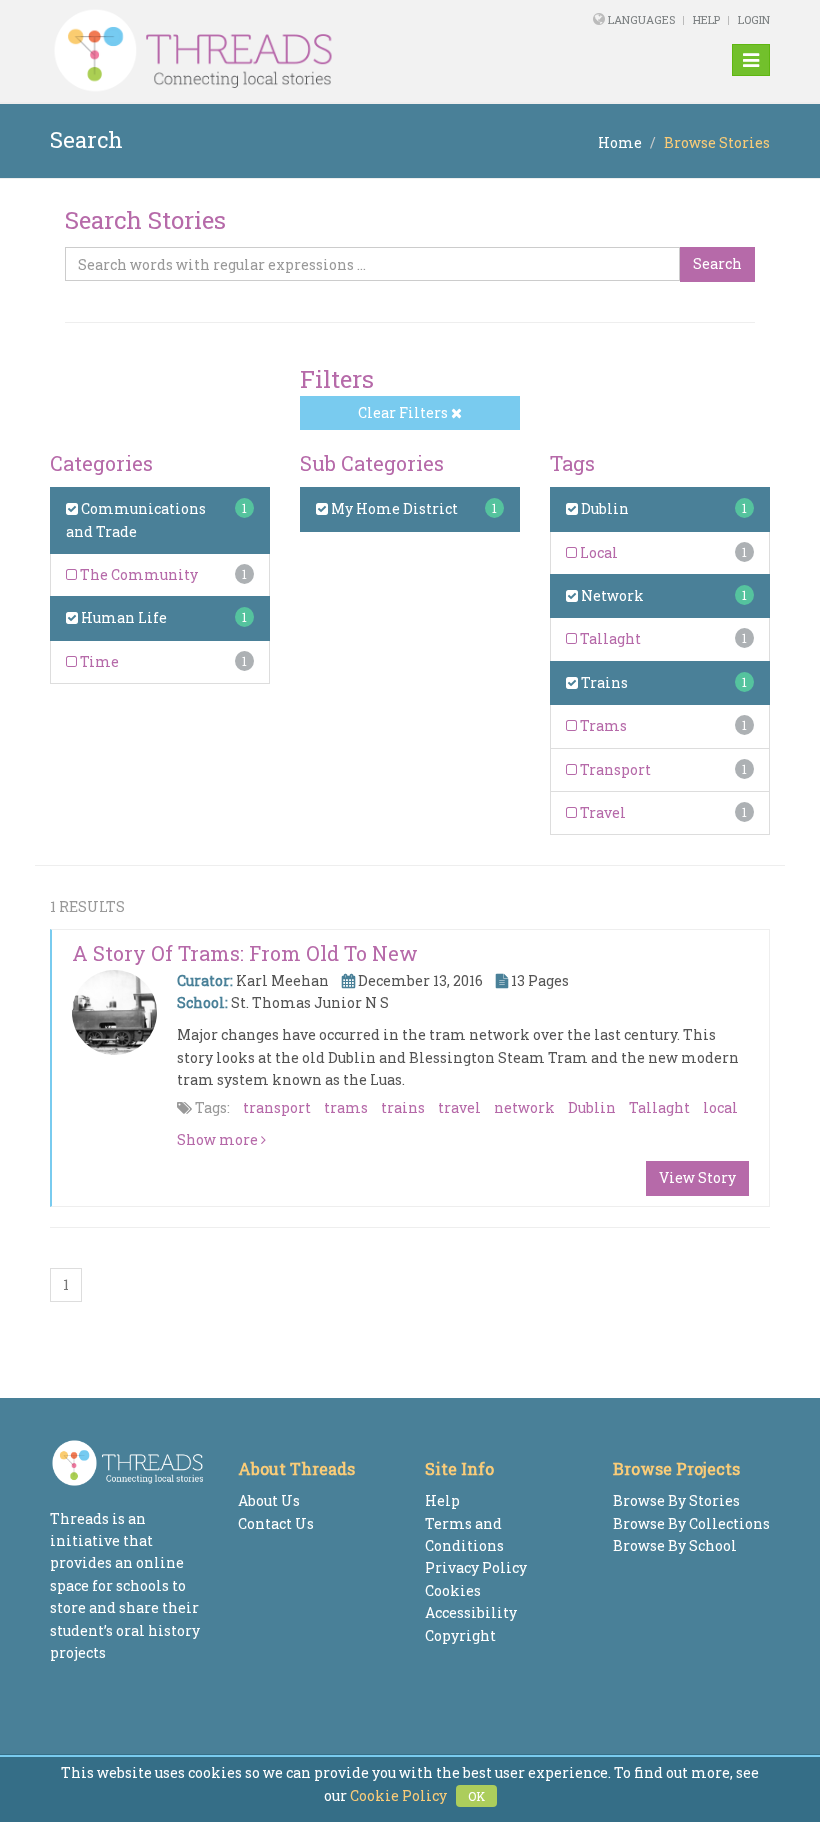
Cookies (453, 1590)
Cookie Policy (398, 1795)
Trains (603, 682)
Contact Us (276, 1523)
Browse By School (675, 1545)
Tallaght (609, 638)
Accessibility (471, 1612)
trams (346, 1107)
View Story (697, 1177)
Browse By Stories (676, 1500)
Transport (614, 769)
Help (706, 19)
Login (754, 19)
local (720, 1107)
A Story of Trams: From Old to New (245, 953)
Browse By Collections (691, 1523)
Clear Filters (404, 412)
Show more (219, 1139)
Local (597, 552)
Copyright (460, 1635)
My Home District (393, 508)
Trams (602, 725)
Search (717, 263)
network (524, 1107)
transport (277, 1107)
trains (403, 1107)
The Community (137, 574)
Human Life (122, 617)
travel (459, 1107)
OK (476, 1796)
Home (620, 142)
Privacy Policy (476, 1567)
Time (98, 661)
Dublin (603, 508)
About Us (269, 1500)
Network (611, 595)
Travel (601, 812)
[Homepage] (272, 51)
